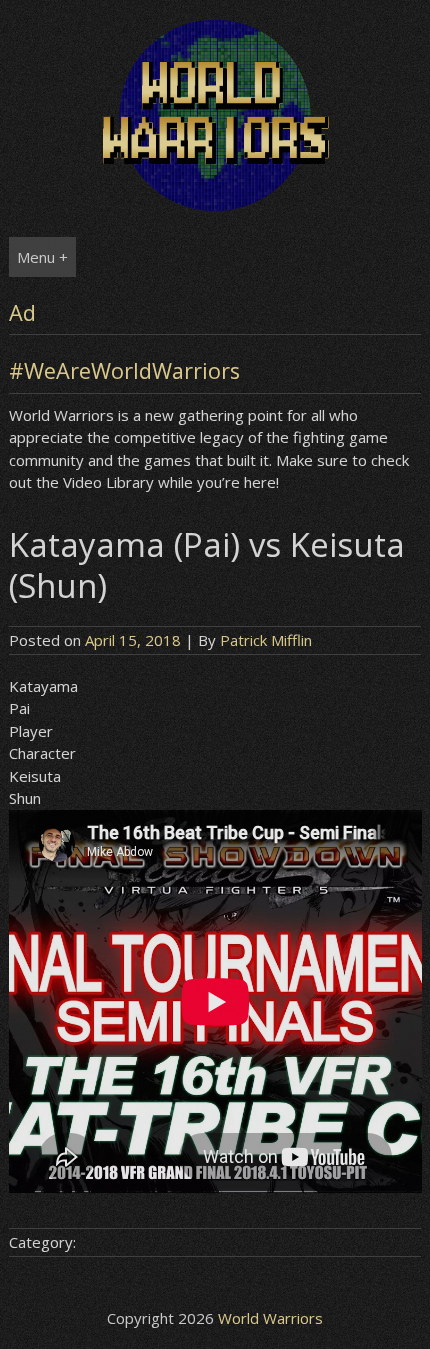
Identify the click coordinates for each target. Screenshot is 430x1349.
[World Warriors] (215, 205)
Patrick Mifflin (266, 640)
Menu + (42, 257)
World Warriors (270, 1318)
